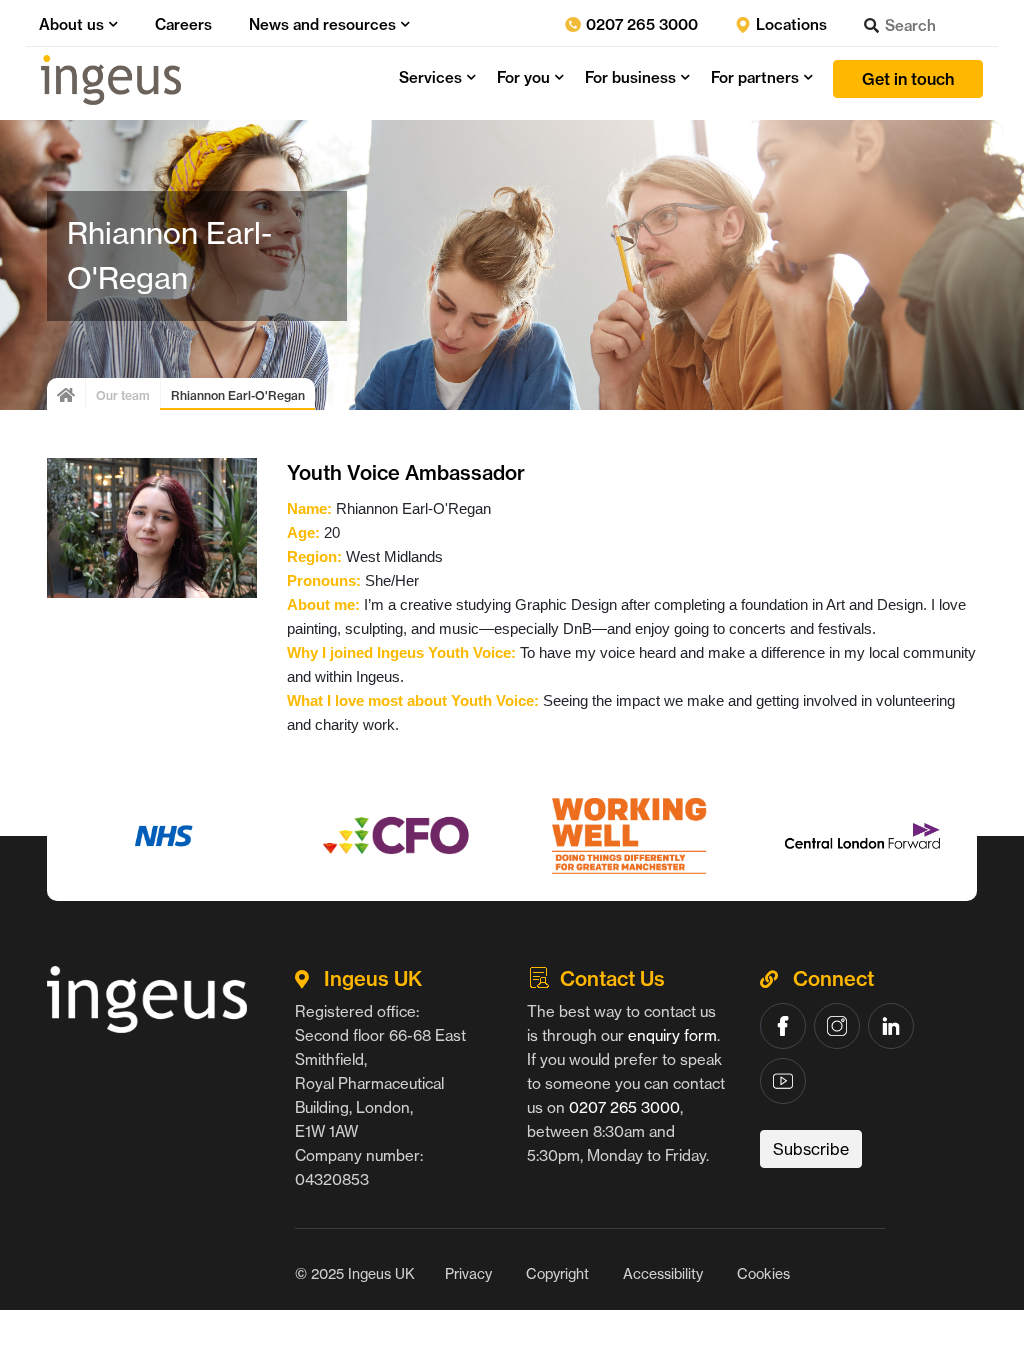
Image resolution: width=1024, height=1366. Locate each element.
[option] (163, 836)
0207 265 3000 (640, 24)
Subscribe (811, 1149)
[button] (111, 24)
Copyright (557, 1274)
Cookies (763, 1274)
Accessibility (663, 1274)
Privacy (468, 1274)
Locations (789, 24)
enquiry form (672, 1035)
